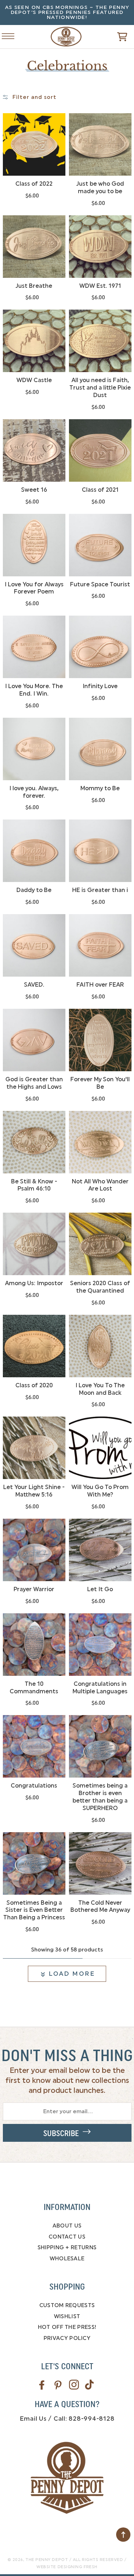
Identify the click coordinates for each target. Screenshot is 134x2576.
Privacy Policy (67, 2338)
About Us (67, 2226)
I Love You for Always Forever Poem (34, 588)
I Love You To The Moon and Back (100, 1389)
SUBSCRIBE (63, 2134)
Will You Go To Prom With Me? (100, 1491)
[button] (112, 37)
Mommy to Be (100, 788)
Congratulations (34, 1786)
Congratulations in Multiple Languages (100, 1688)
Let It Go (100, 1589)
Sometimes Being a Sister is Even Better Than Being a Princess (34, 1910)
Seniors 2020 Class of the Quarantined (100, 1287)
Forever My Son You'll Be (100, 1083)
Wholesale (67, 2259)
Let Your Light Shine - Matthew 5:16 (34, 1491)
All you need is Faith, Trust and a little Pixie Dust (100, 388)
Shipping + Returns (67, 2247)
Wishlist (67, 2316)
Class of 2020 (34, 1385)
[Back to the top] (123, 2535)
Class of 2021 (100, 490)
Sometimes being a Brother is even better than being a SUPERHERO (100, 1797)
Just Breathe (34, 286)
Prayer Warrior (34, 1589)
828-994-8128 (91, 2419)
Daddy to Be (34, 890)
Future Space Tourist (100, 584)
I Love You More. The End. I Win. (34, 690)
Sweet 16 (34, 490)
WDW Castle (34, 380)
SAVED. (34, 985)
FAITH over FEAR (100, 985)
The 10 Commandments (34, 1688)
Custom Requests (67, 2305)
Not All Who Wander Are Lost (100, 1185)
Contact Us (67, 2237)
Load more (72, 1974)
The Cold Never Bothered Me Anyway (100, 1906)
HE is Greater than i (100, 890)
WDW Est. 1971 (100, 286)
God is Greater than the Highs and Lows (34, 1083)
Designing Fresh (78, 2567)
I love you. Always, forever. (34, 792)
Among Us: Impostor (34, 1283)
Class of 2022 (34, 184)
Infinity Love (100, 686)
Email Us (33, 2419)
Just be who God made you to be (100, 187)
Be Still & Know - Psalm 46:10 (34, 1185)
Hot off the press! (67, 2327)
